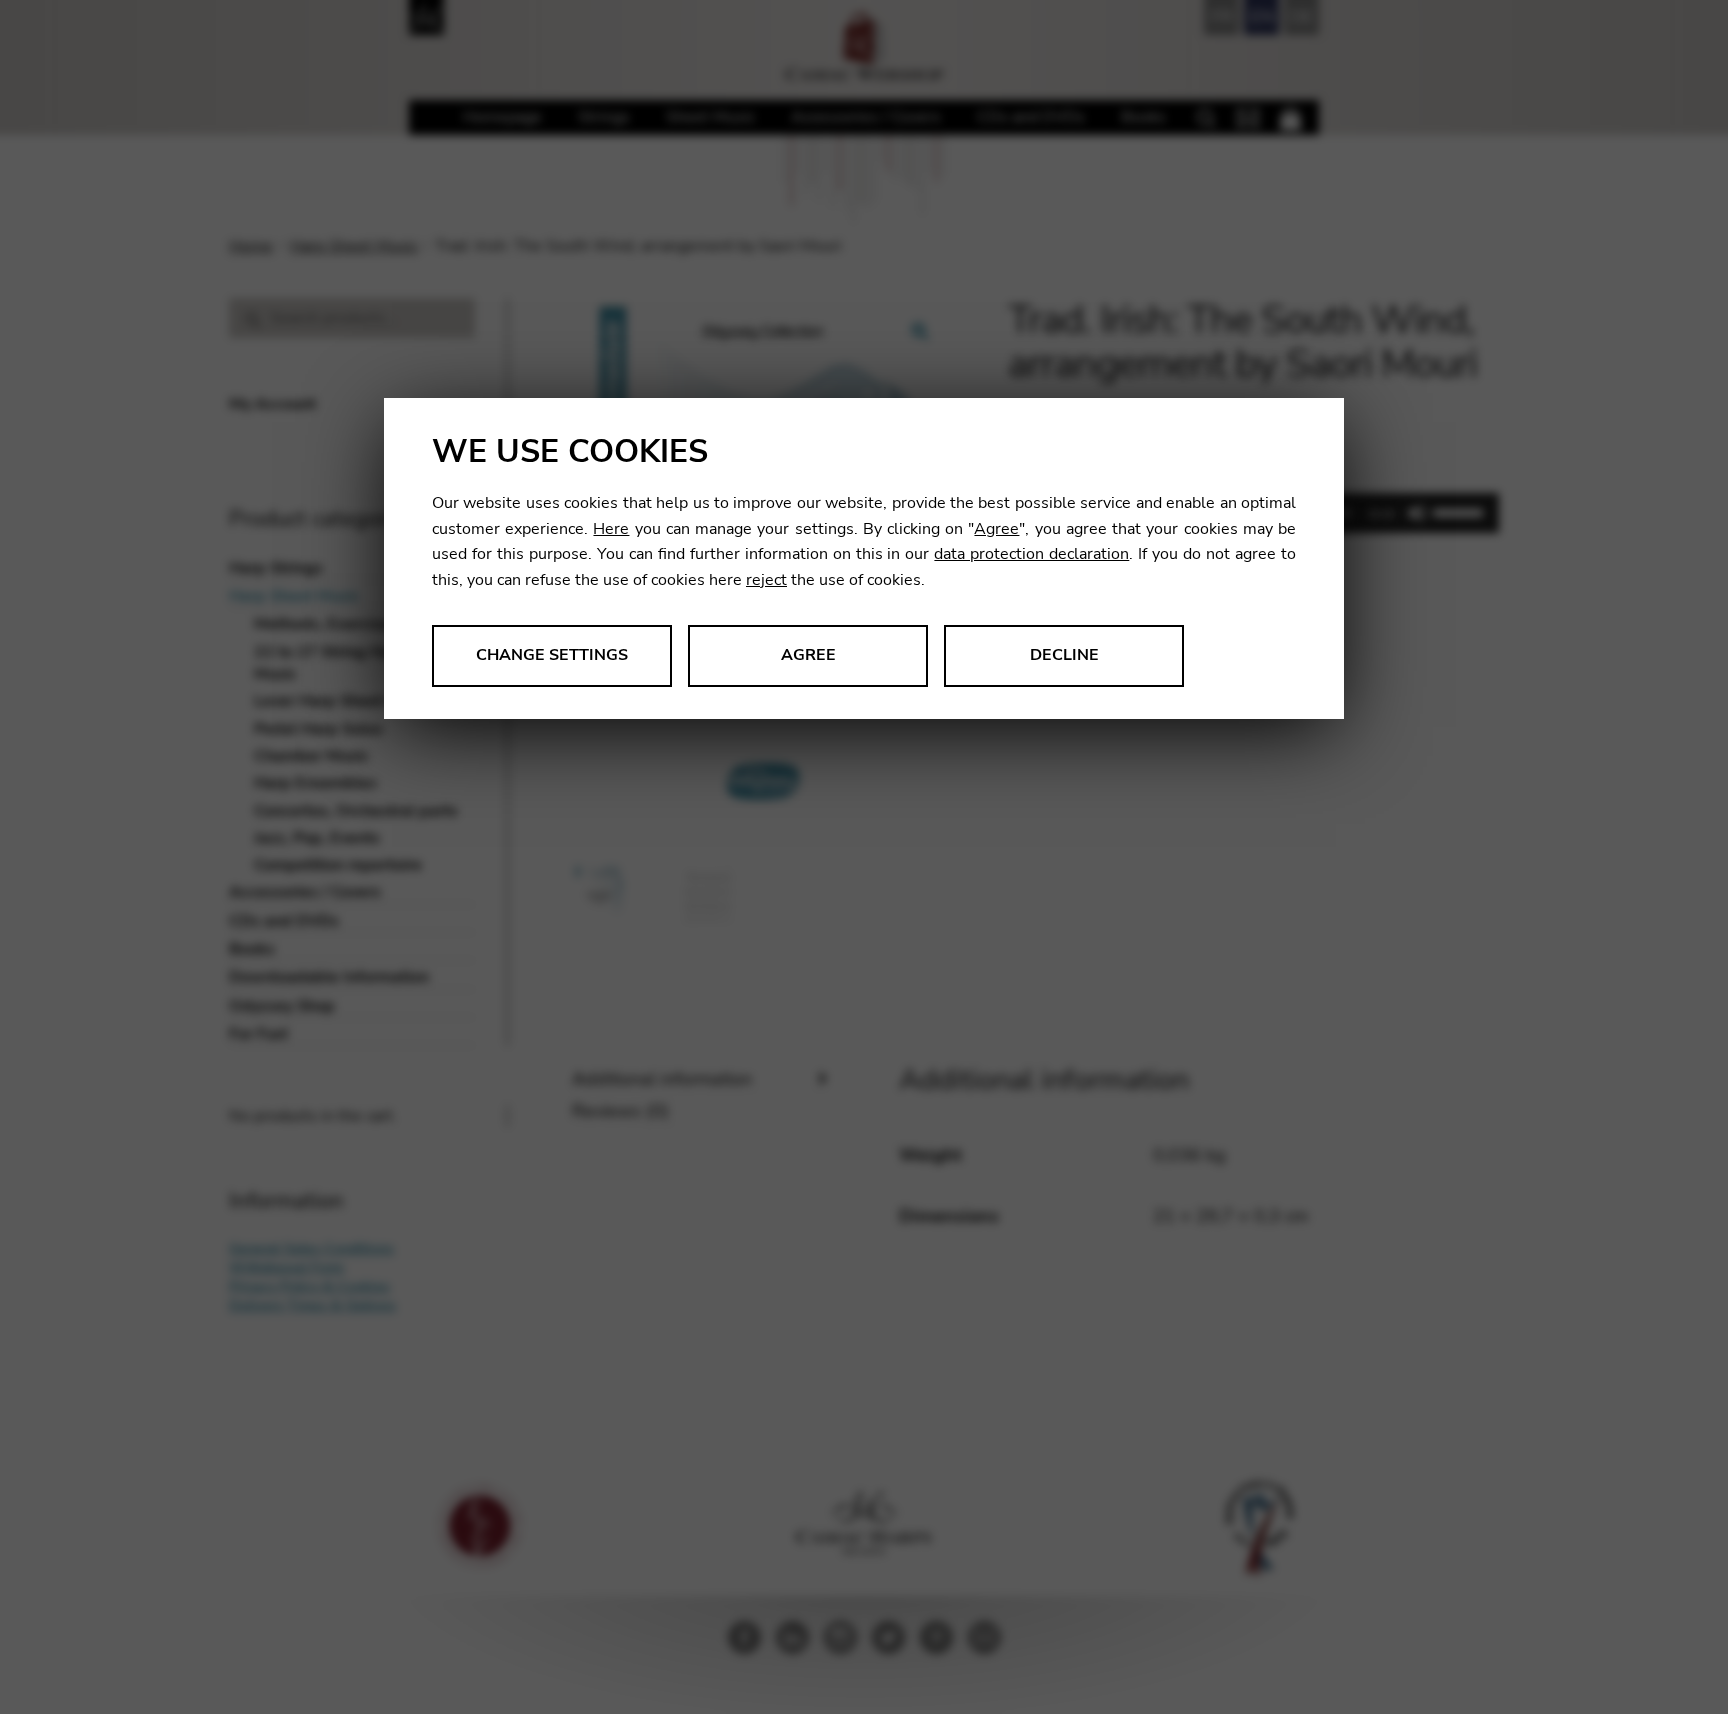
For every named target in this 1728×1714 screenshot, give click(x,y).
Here (611, 529)
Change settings (552, 655)
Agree (996, 529)
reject (766, 580)
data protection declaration (1031, 554)
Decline (1064, 655)
